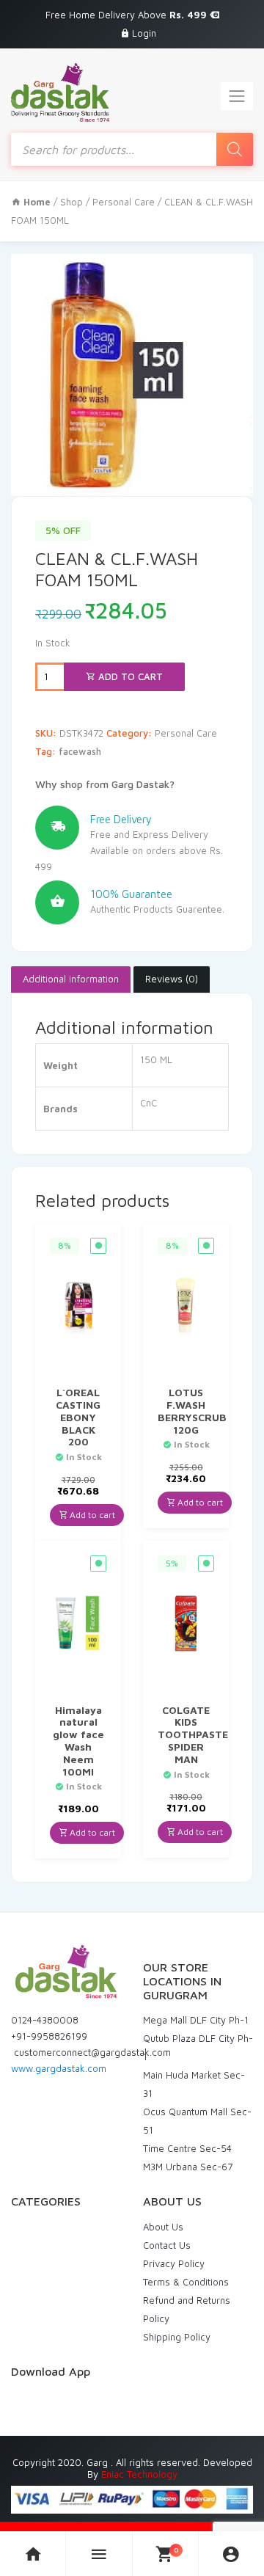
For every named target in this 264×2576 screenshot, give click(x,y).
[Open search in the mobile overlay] (132, 149)
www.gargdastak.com (59, 2068)
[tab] (71, 979)
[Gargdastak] (60, 92)
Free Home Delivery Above (128, 15)
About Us (163, 2227)
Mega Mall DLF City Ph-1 (196, 2020)
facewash (80, 751)
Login (144, 33)
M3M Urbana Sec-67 (188, 2167)
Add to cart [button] (91, 1515)
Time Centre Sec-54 (187, 2148)
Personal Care (124, 202)
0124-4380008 (45, 2020)
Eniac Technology (139, 2474)
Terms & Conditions (186, 2282)
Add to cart (129, 676)
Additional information (71, 979)
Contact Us (167, 2245)
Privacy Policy (174, 2263)
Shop (71, 202)
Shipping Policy (177, 2337)
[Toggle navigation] (237, 96)
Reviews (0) (172, 979)
